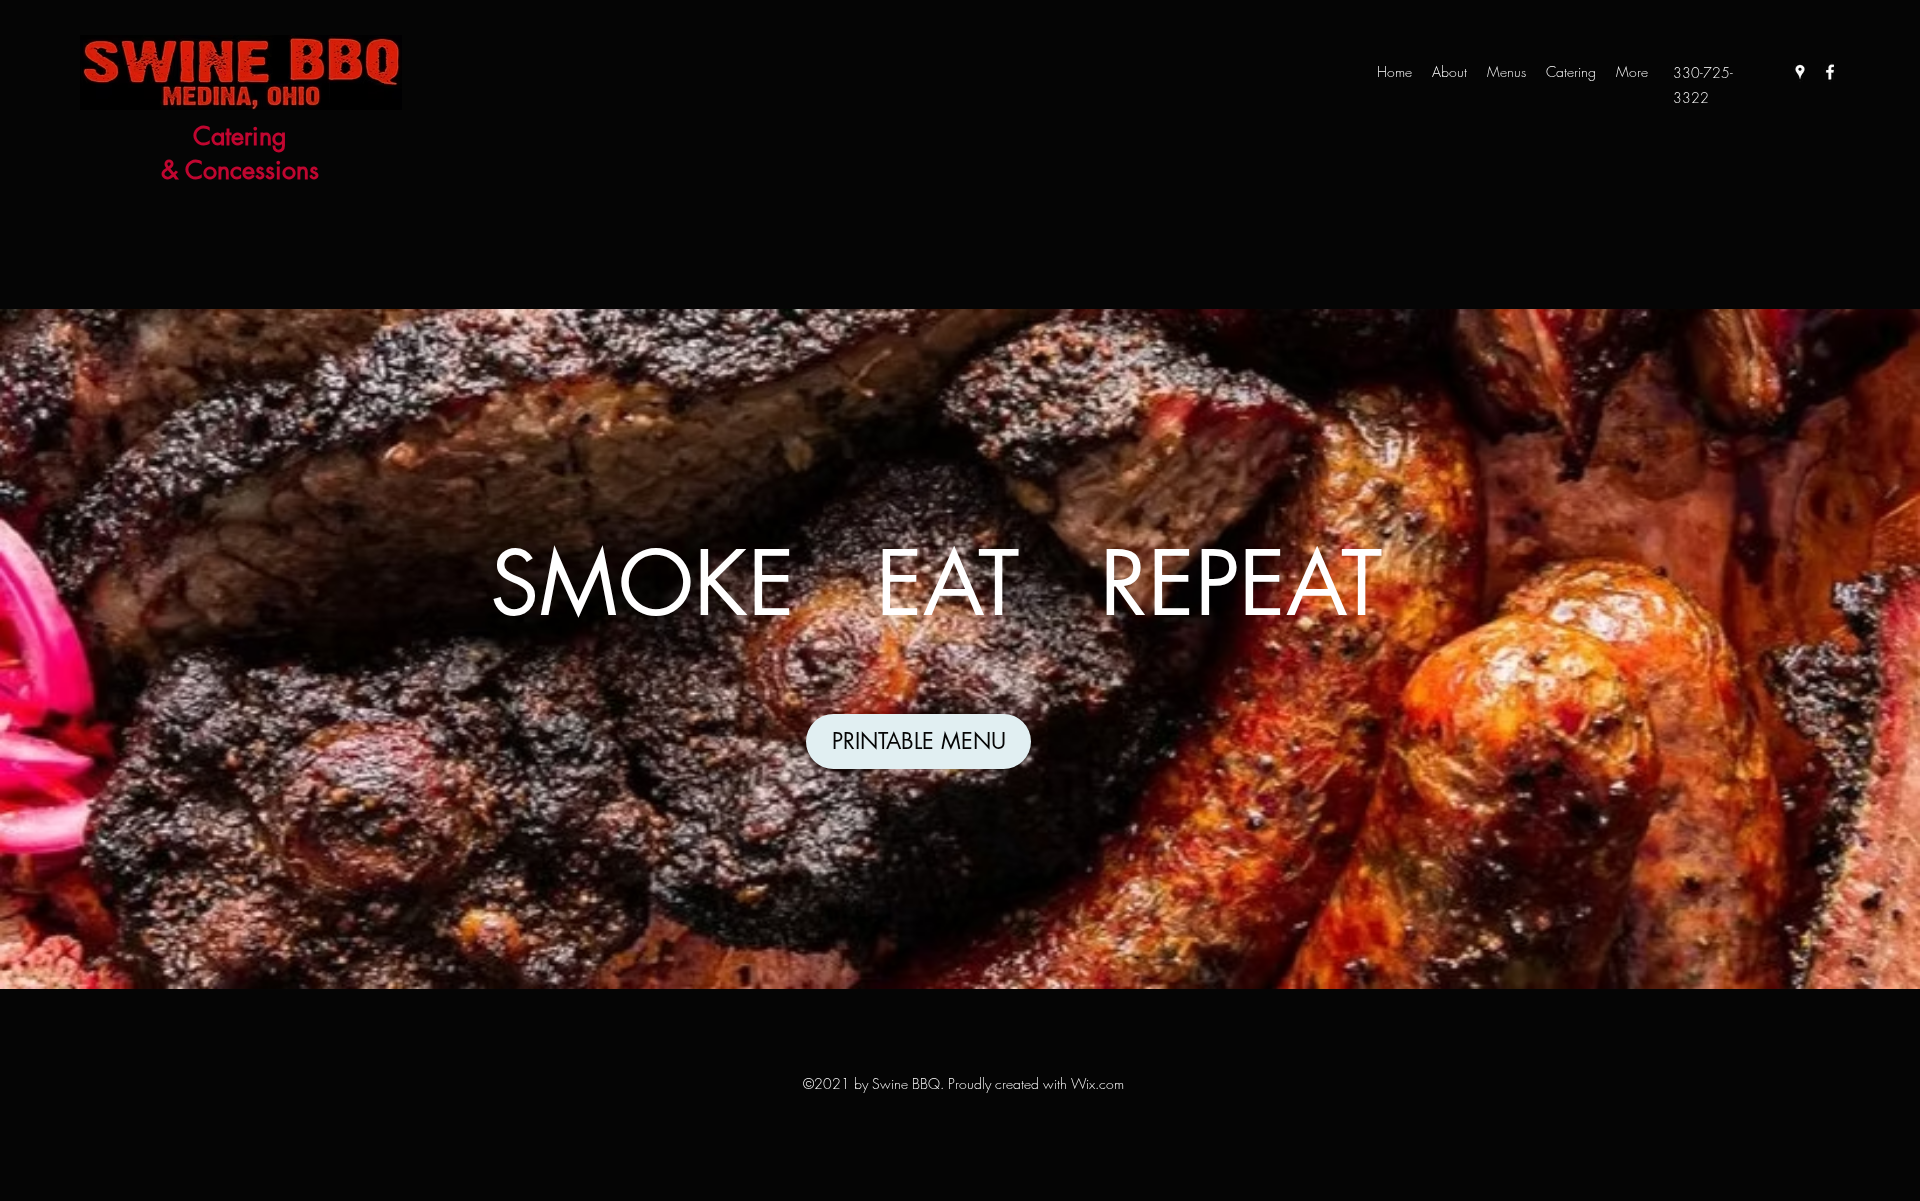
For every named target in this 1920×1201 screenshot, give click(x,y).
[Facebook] (1830, 72)
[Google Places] (1800, 72)
